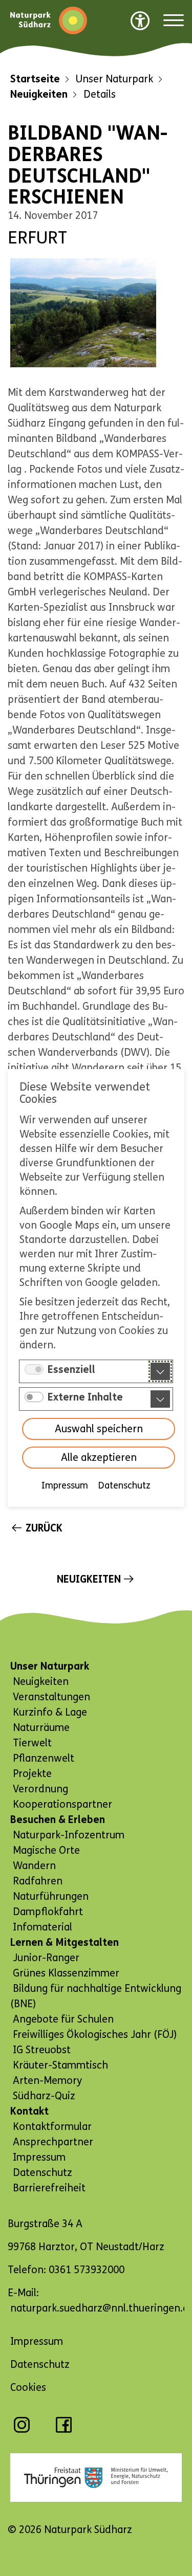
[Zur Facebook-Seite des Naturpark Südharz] (64, 2430)
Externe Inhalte (85, 1397)
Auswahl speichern (99, 1429)
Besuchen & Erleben (58, 1820)
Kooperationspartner (62, 1804)
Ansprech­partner (53, 2142)
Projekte (32, 1774)
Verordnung (40, 1789)
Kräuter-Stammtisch (60, 2065)
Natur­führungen (51, 1896)
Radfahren (38, 1881)
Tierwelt (32, 1743)
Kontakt (29, 2111)
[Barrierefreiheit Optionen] (140, 20)
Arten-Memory (47, 2081)
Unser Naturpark (50, 1666)
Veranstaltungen (51, 1697)
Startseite (35, 79)
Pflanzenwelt (44, 1758)
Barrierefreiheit (49, 2188)
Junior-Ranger (46, 1958)
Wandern (34, 1866)
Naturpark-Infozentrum (69, 1835)
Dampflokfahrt (48, 1912)
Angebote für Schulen (63, 2019)
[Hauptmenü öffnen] (174, 21)
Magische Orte (46, 1850)
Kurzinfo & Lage (50, 1712)
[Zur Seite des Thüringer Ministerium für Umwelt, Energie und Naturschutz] (96, 2478)
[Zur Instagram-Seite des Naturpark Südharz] (22, 2430)
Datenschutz (124, 1485)
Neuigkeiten (39, 94)
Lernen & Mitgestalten (65, 1942)
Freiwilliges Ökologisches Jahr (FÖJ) (95, 2035)
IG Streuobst (42, 2050)
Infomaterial (42, 1927)
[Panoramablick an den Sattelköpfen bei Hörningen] (83, 313)
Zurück (44, 1528)
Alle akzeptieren (99, 1458)
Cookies (28, 2388)
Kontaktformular (52, 2127)
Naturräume (41, 1728)
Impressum (65, 1485)
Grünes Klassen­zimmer (66, 1973)
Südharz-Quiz (44, 2096)
